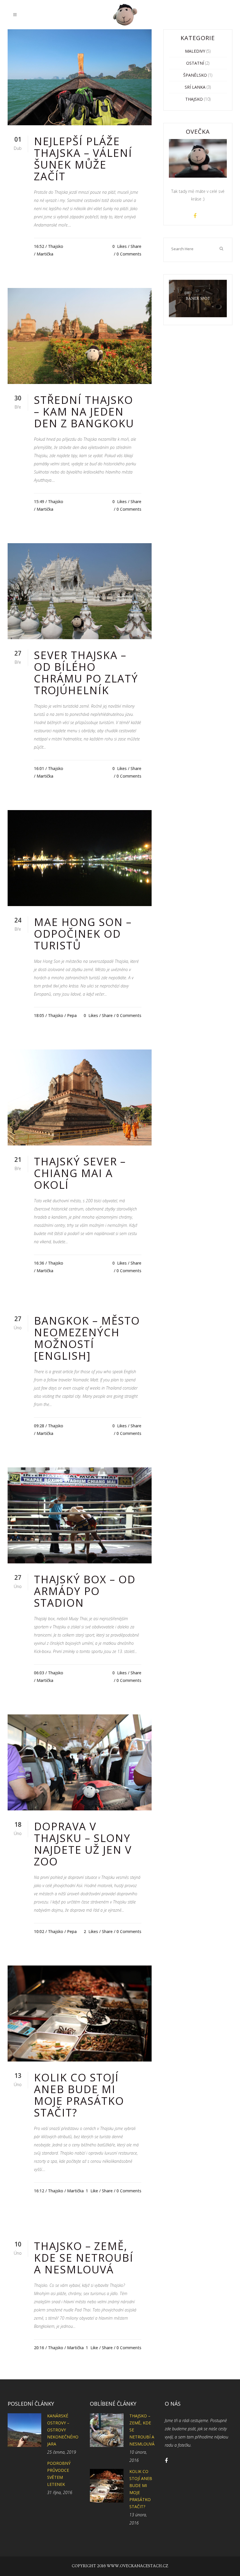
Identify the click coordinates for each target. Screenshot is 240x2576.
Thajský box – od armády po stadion (85, 1591)
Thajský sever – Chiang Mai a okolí (80, 1173)
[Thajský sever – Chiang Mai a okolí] (80, 1097)
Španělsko (195, 75)
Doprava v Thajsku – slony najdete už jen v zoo (83, 1844)
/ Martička (44, 254)
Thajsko (56, 246)
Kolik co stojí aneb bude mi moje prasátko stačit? (79, 2095)
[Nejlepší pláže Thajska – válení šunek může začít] (80, 77)
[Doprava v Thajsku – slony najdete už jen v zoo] (80, 1762)
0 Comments (129, 254)
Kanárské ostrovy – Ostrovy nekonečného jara (63, 2430)
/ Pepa (71, 1015)
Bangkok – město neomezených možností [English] (87, 1338)
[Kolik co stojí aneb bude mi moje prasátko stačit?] (80, 2014)
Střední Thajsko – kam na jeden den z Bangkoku (84, 412)
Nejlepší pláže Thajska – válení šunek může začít (83, 159)
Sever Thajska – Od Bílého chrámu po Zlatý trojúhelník (86, 673)
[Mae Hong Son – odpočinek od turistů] (80, 858)
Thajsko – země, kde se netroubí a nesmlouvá (84, 2258)
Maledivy (195, 51)
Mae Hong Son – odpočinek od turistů (83, 934)
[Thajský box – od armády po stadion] (80, 1515)
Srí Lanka (195, 87)
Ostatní (195, 63)
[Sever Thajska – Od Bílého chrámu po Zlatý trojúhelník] (80, 591)
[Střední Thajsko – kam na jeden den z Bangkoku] (80, 336)
